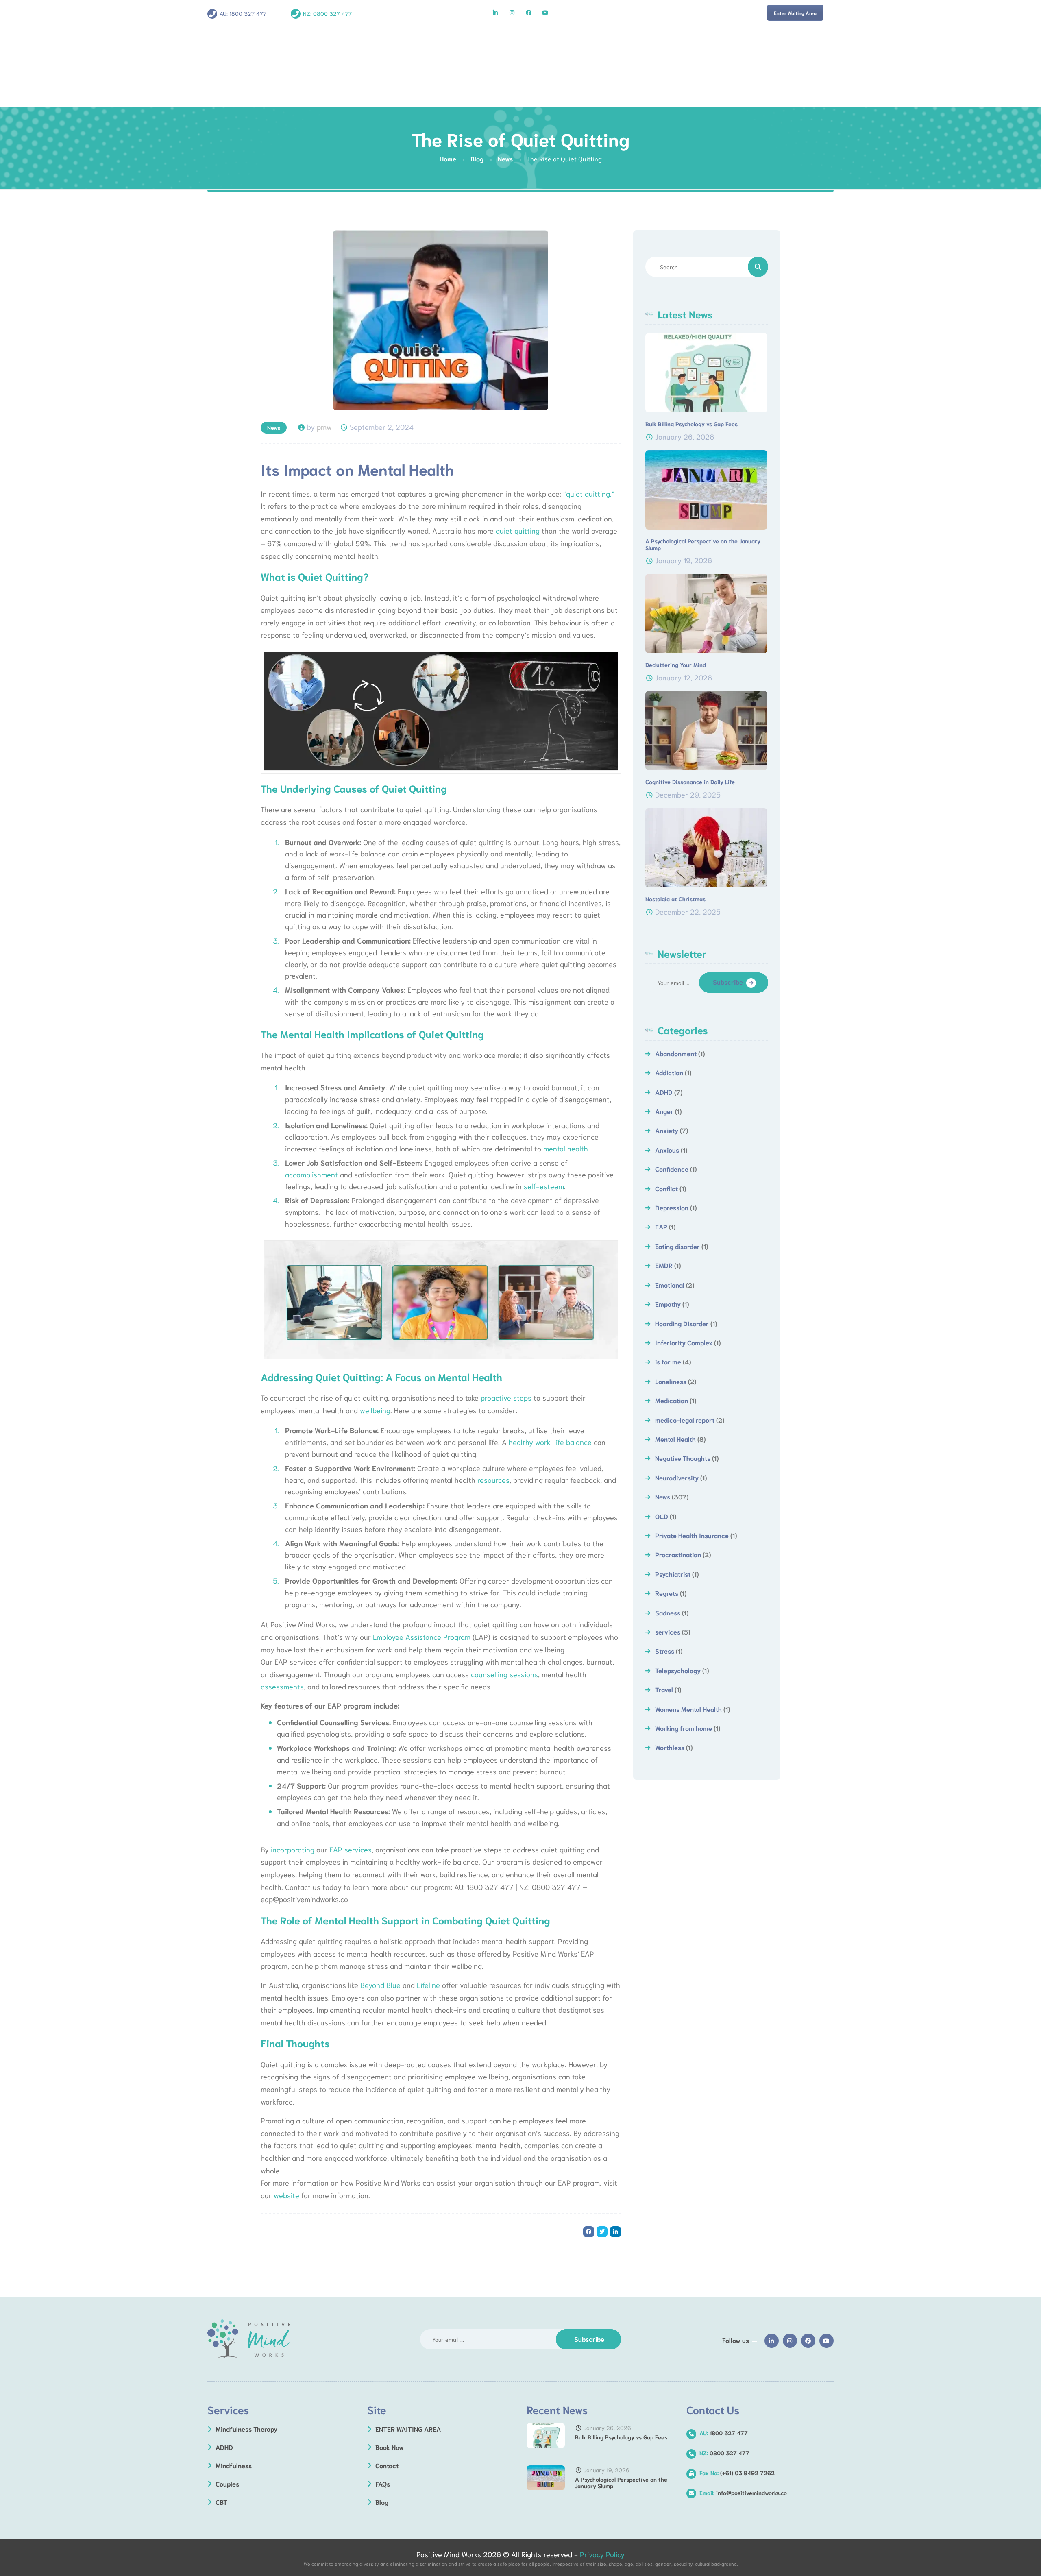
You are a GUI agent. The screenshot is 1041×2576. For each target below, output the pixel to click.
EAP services (351, 1849)
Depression (672, 1207)
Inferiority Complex (684, 1342)
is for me (668, 1361)
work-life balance (562, 1442)
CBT (221, 2502)
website (285, 2195)
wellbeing (375, 1410)
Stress (665, 1651)
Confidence (672, 1169)
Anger (664, 1111)
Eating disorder (677, 1246)
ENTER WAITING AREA (408, 2429)
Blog (382, 2502)
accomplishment (311, 1174)
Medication (672, 1400)
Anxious (667, 1150)
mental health (565, 1148)
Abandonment (676, 1053)
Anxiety (667, 1130)
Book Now (390, 2447)
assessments (282, 1686)
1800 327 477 (248, 13)
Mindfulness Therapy (246, 2429)
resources (493, 1480)
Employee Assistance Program (422, 1637)
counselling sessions (503, 1674)
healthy (521, 1442)
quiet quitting (518, 530)
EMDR (664, 1265)
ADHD (664, 1092)
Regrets (667, 1593)
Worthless (670, 1747)
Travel (664, 1689)
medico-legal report (685, 1420)
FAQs (383, 2483)
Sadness (668, 1612)
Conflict (666, 1188)
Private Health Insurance (692, 1535)
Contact (387, 2465)
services (668, 1631)
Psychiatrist (673, 1574)
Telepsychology (678, 1670)
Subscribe (728, 982)
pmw (324, 427)
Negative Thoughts (683, 1458)
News (274, 427)
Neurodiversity (677, 1477)
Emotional (670, 1285)
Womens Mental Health (688, 1709)
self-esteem (544, 1186)
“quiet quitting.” (588, 493)
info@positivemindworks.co (743, 2493)
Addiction (669, 1072)
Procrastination (678, 1554)
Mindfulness (234, 2465)
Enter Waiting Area (795, 13)
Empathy (668, 1304)
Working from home (684, 1728)
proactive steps (506, 1397)
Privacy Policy (602, 2554)
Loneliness (671, 1381)
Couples (227, 2483)
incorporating (293, 1849)
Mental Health (675, 1439)
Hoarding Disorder (682, 1323)
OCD (662, 1516)
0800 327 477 (332, 13)
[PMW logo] (249, 2339)
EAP (661, 1226)
